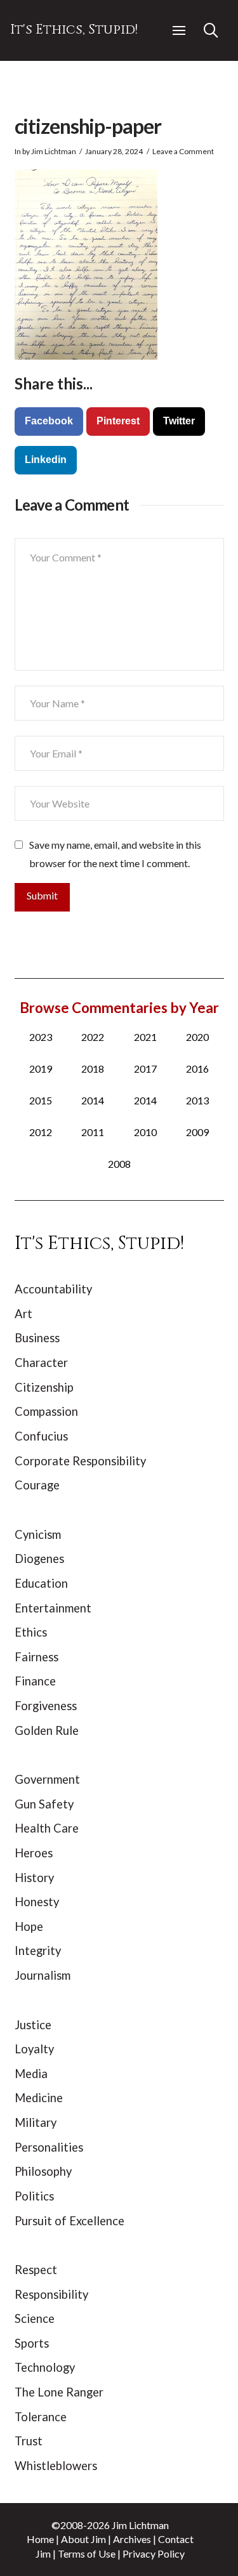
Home (40, 2539)
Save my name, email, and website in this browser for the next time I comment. (115, 854)
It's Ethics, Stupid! (74, 30)
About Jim (83, 2539)
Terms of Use (87, 2553)
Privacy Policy (154, 2553)
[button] (179, 30)
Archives (132, 2539)
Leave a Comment (183, 151)
